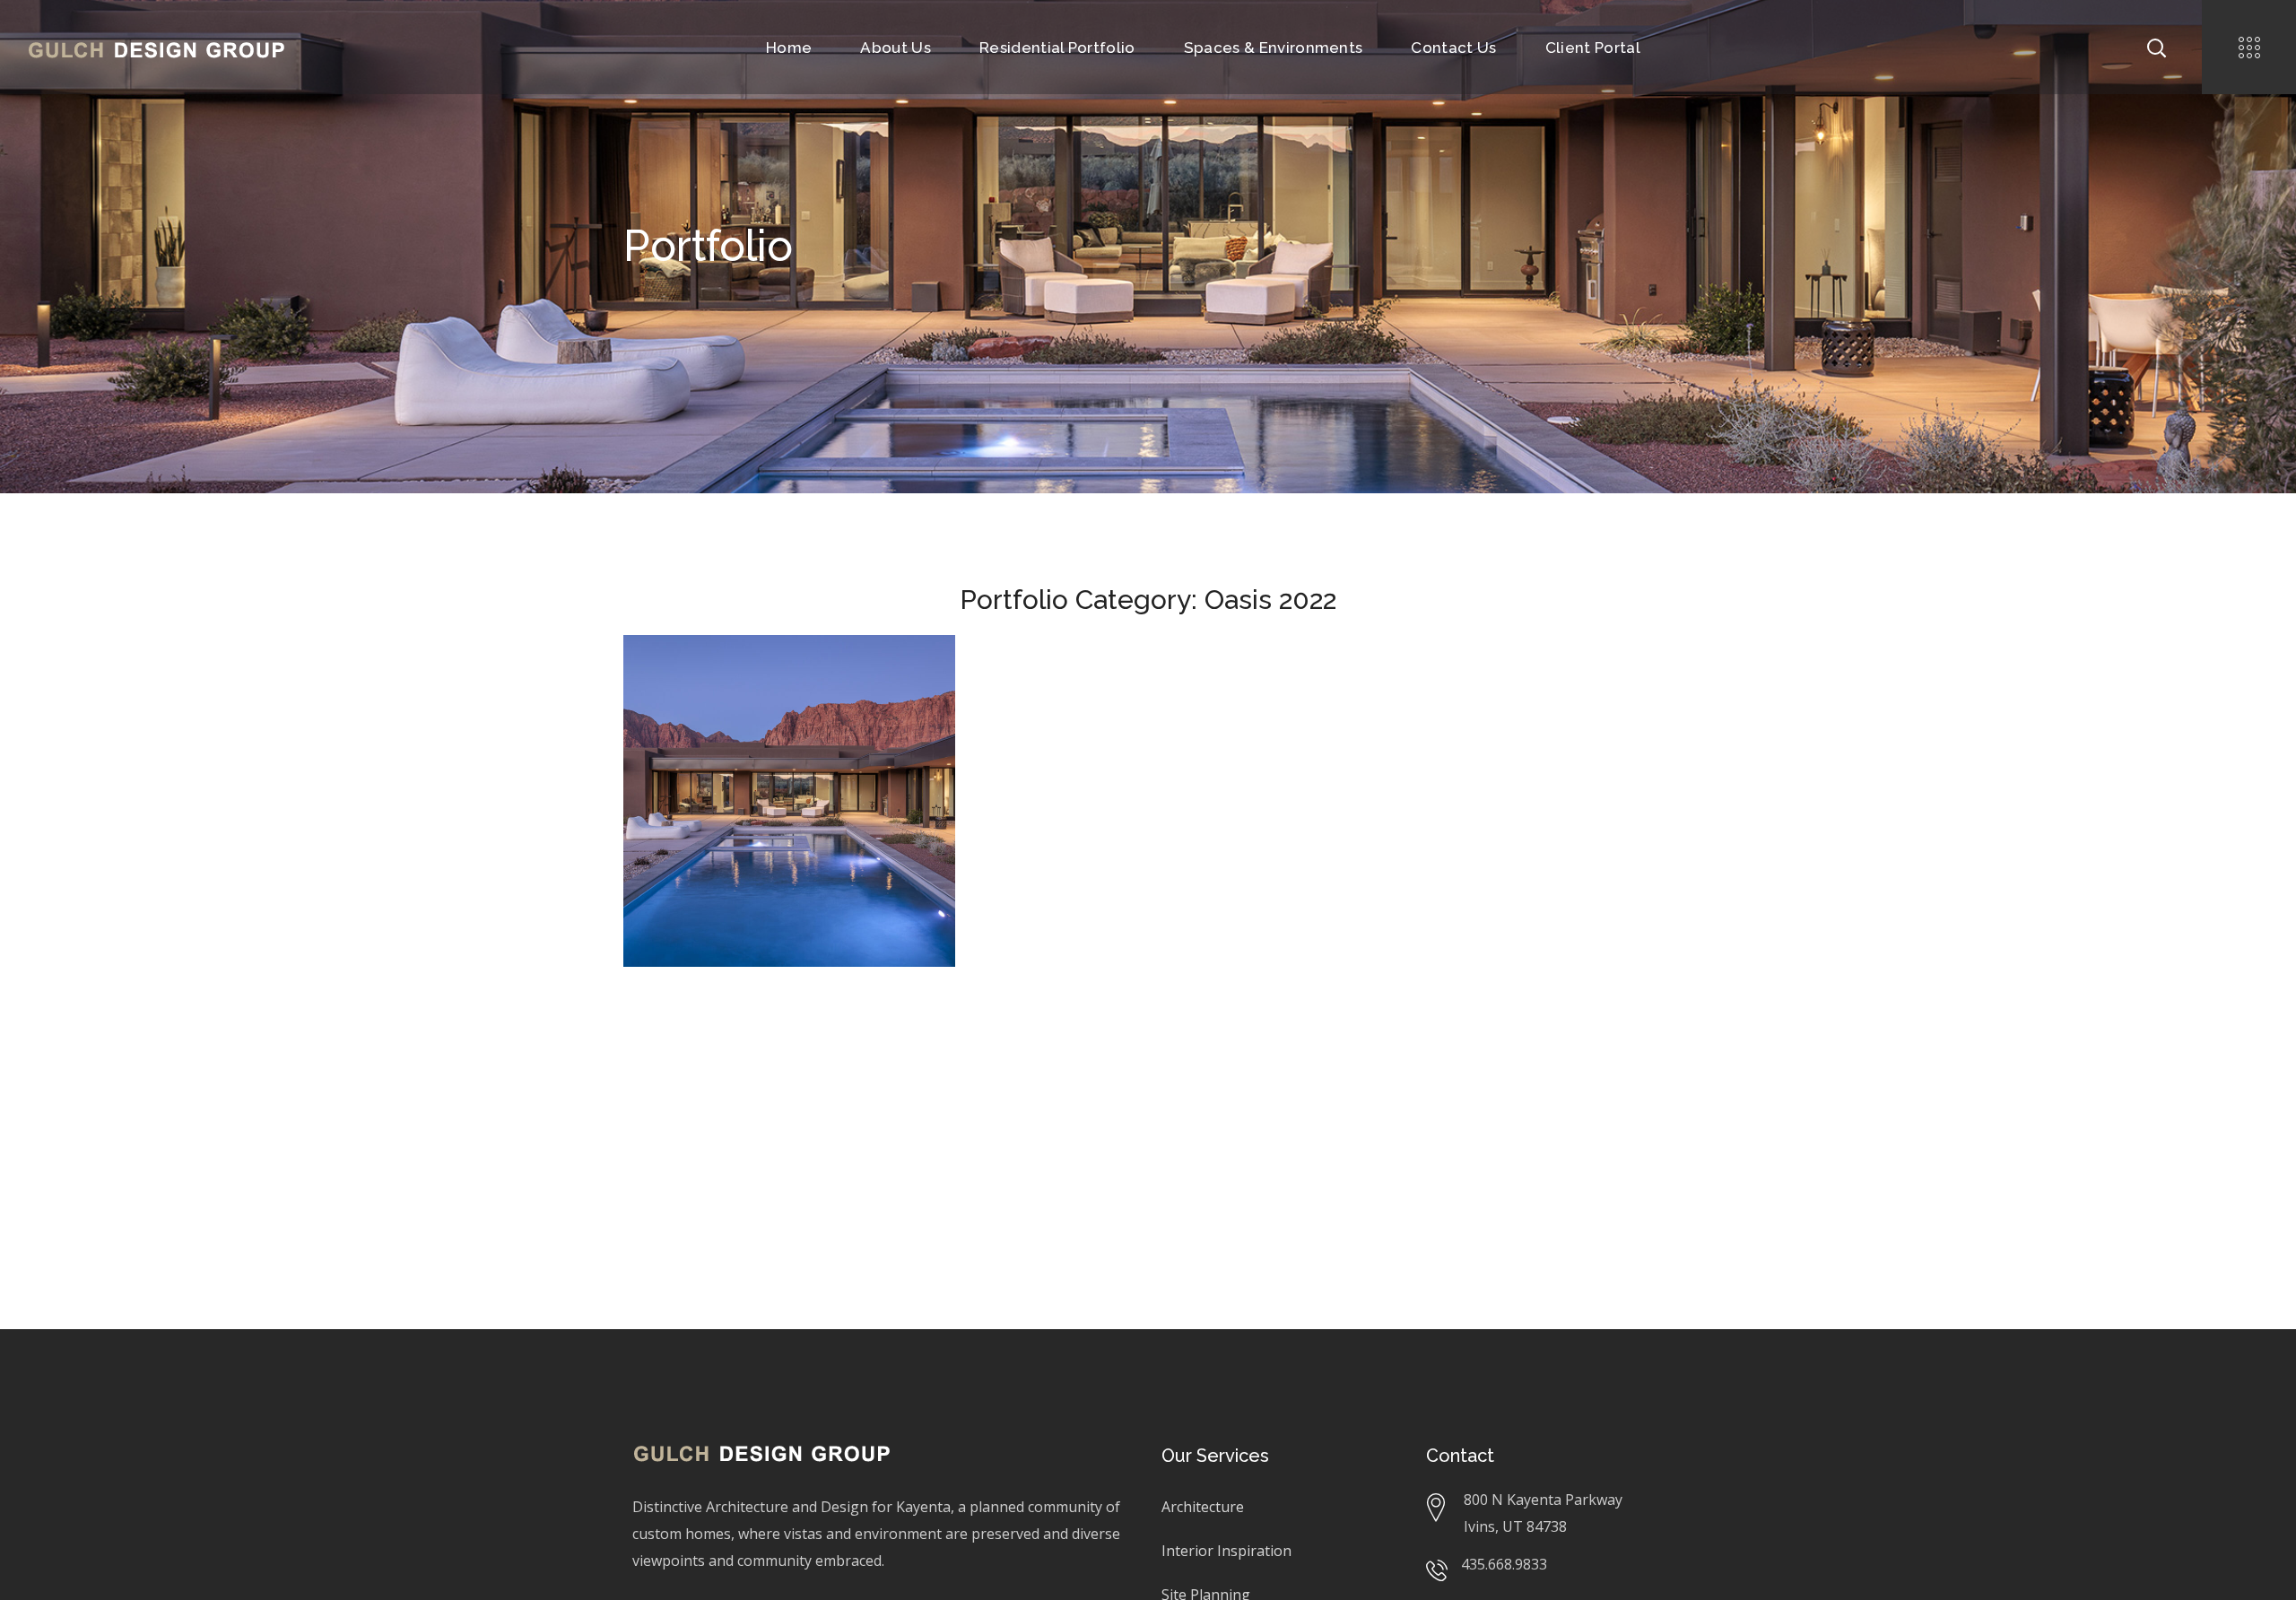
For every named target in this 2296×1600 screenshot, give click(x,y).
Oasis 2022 (883, 706)
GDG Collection (706, 706)
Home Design (804, 706)
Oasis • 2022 (719, 679)
